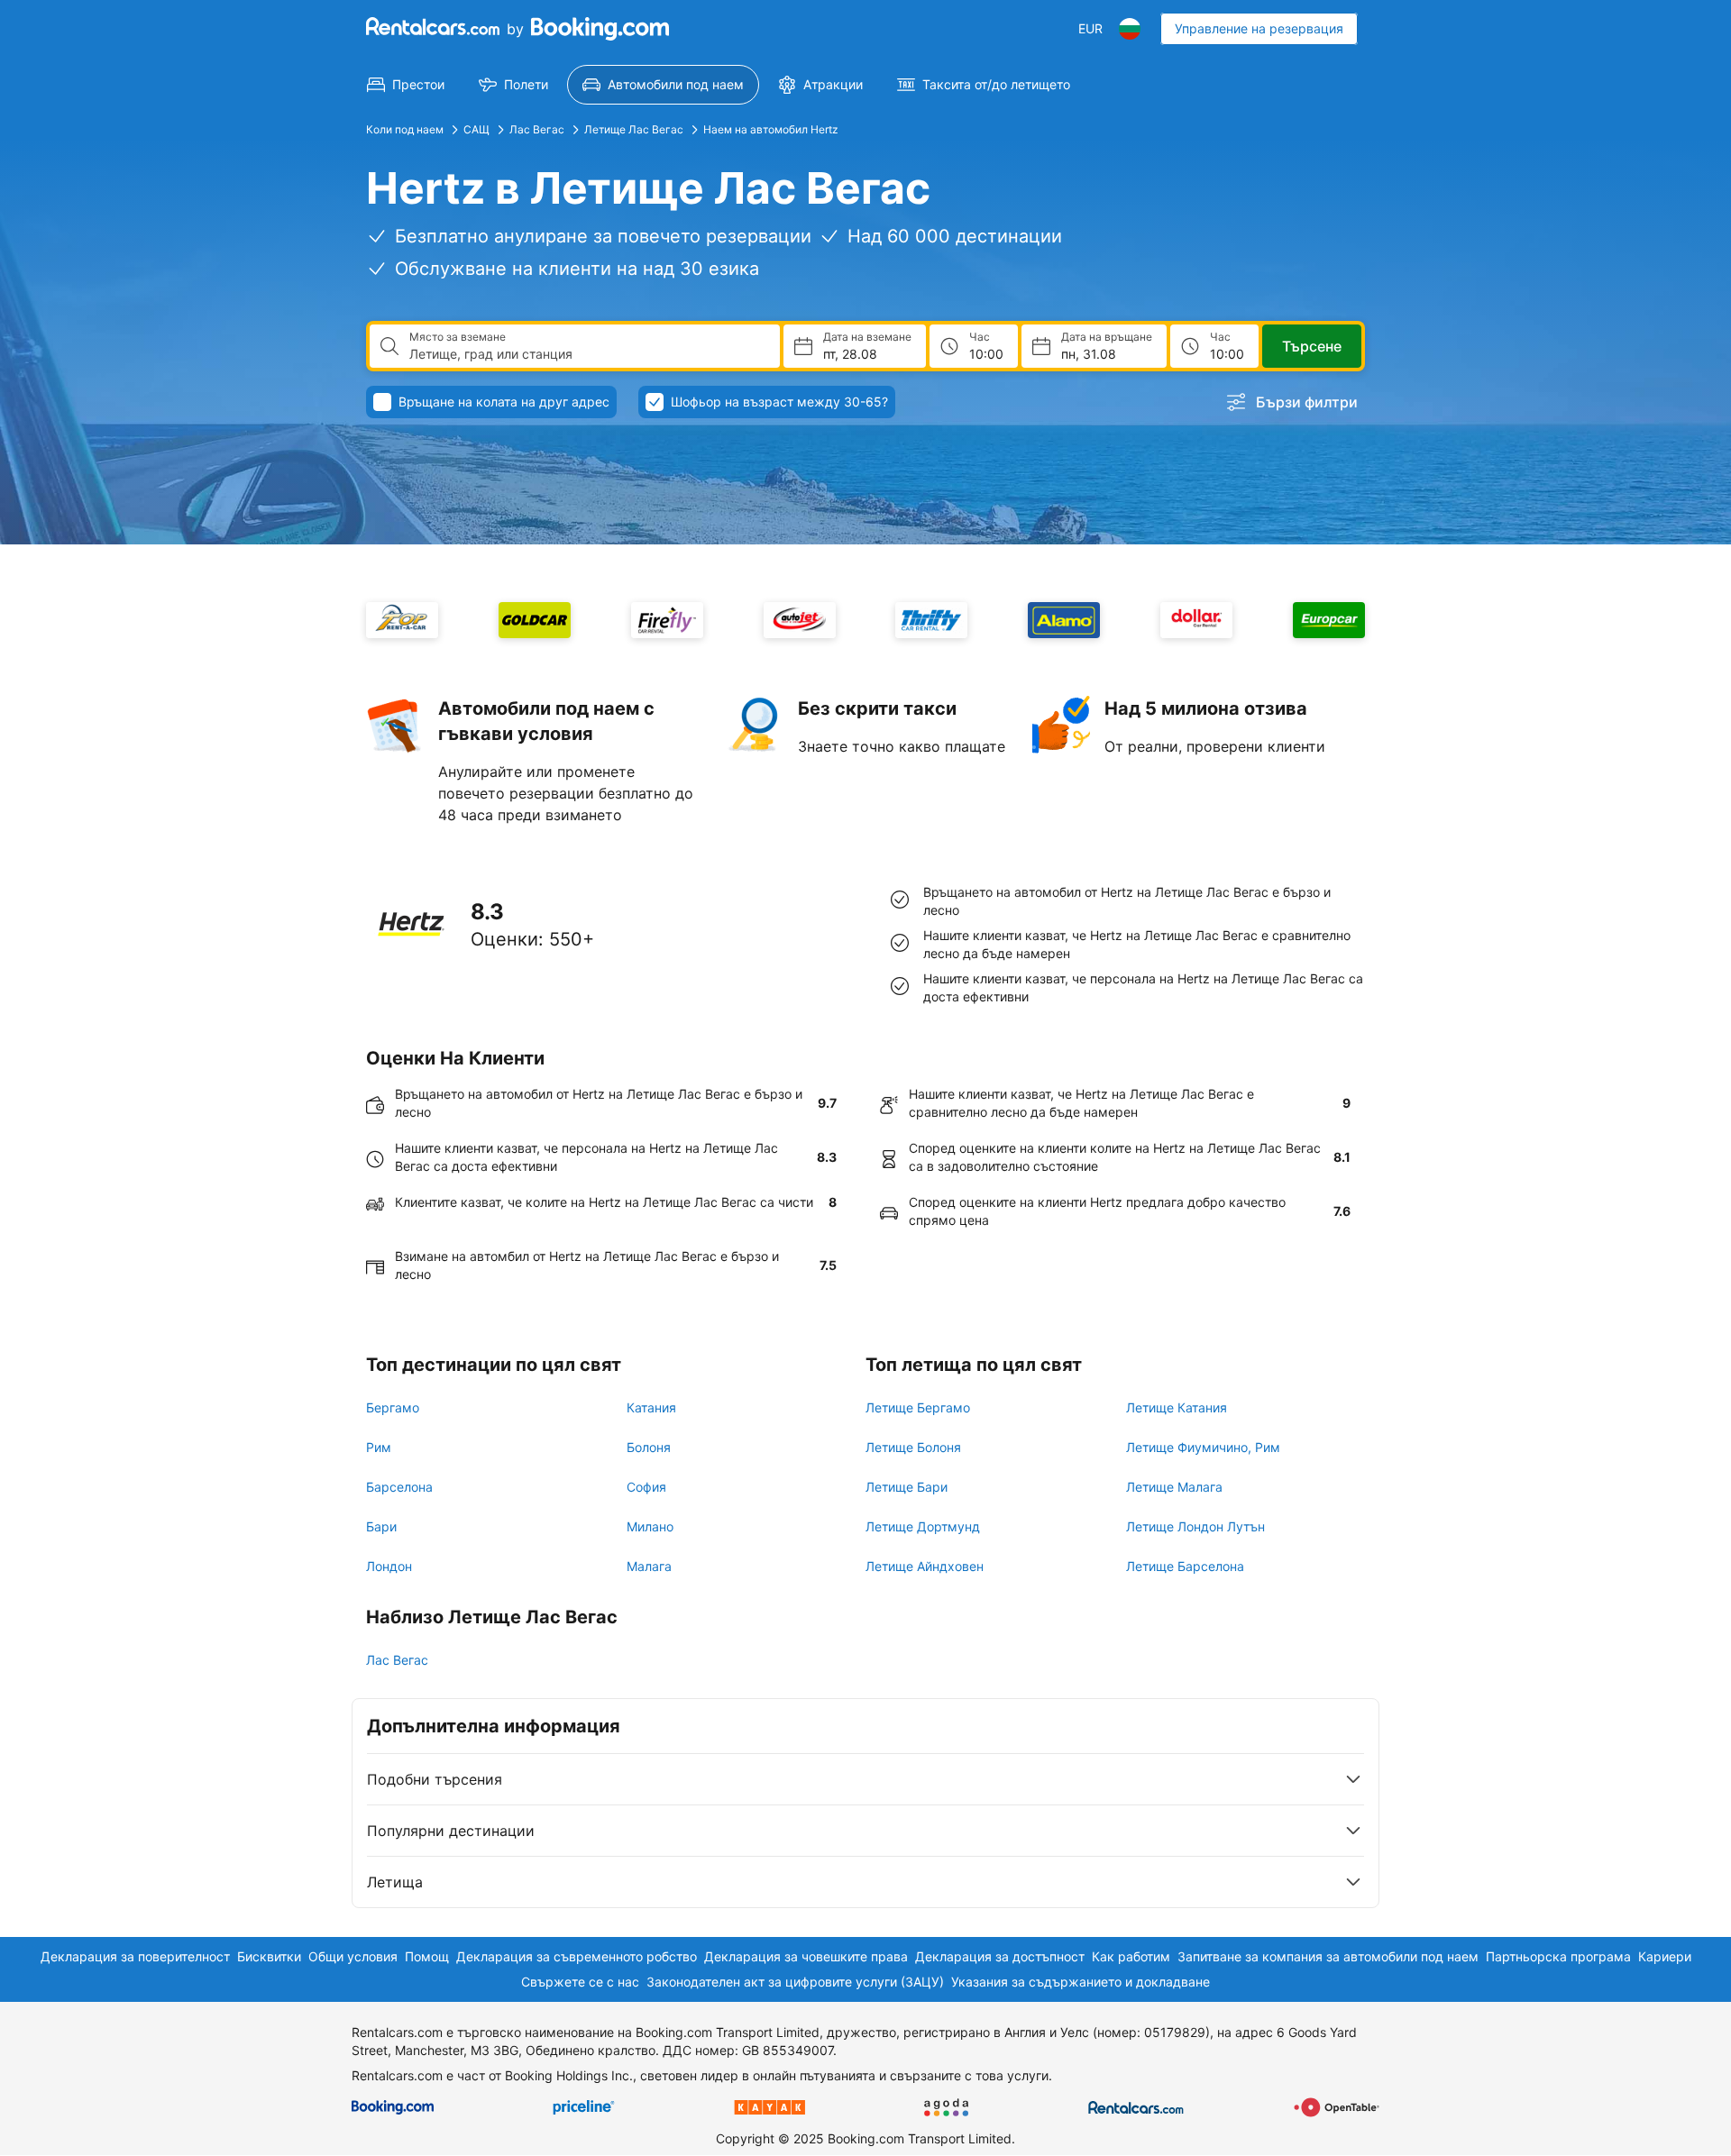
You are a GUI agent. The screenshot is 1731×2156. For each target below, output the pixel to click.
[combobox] (587, 354)
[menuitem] (406, 85)
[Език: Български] (1130, 29)
